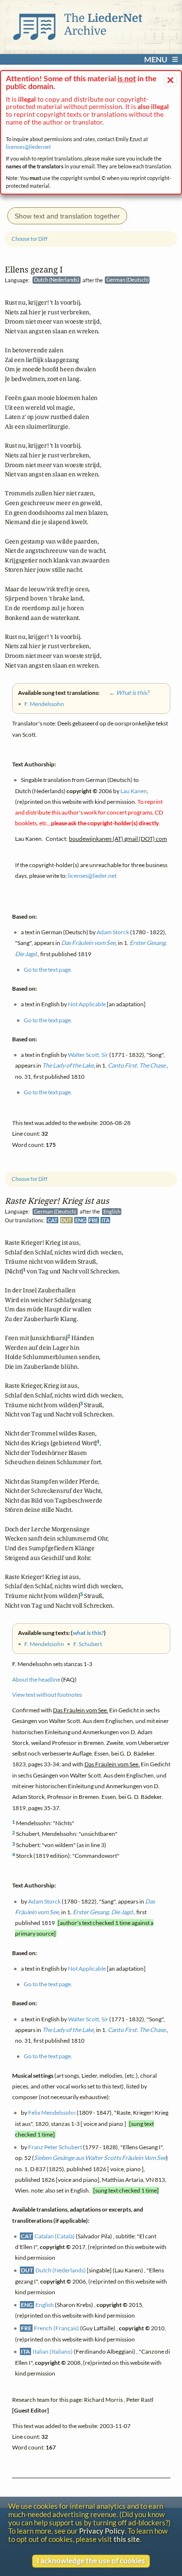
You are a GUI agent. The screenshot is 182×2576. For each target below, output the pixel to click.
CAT (53, 1220)
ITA (106, 1220)
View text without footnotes (47, 1695)
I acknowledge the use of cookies (91, 2561)
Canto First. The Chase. (137, 2030)
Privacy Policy (102, 2531)
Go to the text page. (48, 1984)
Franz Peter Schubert (55, 2147)
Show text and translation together (67, 216)
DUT (66, 1220)
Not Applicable (87, 1968)
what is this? (88, 1633)
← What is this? (125, 693)
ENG (81, 1220)
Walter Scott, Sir (88, 2019)
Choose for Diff (30, 1179)
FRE (93, 1220)
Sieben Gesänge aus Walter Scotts (100, 2158)
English (45, 2305)
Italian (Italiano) (53, 2351)
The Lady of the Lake (68, 2030)
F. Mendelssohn (44, 1644)
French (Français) (57, 2328)
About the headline (36, 1679)
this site (127, 2539)
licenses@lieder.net (28, 147)
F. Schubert (88, 1644)
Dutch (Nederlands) (61, 2270)
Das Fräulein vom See (88, 943)
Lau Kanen (134, 791)
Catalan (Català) (55, 2236)
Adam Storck (44, 1901)
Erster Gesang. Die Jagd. (103, 1912)
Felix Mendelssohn (52, 2113)
